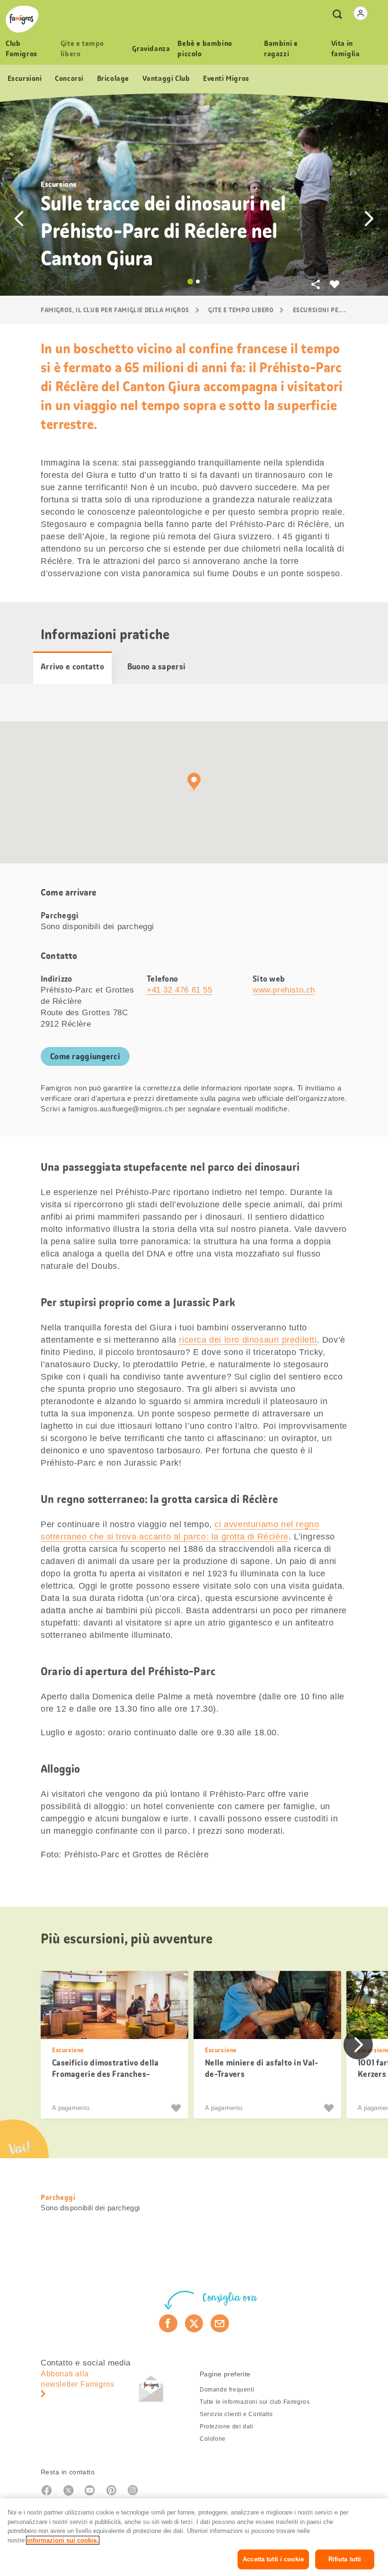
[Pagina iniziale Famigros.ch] (22, 19)
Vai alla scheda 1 (190, 281)
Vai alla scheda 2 (198, 281)
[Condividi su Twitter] (194, 2323)
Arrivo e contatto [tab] (72, 667)
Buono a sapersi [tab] (157, 667)
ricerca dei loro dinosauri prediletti (248, 1340)
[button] (19, 219)
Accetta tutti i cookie (273, 2559)
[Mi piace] (177, 2108)
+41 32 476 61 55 (180, 990)
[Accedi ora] (361, 13)
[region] (194, 2537)
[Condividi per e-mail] (220, 2323)
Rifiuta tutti (345, 2559)
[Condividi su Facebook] (168, 2323)
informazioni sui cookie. (63, 2540)
